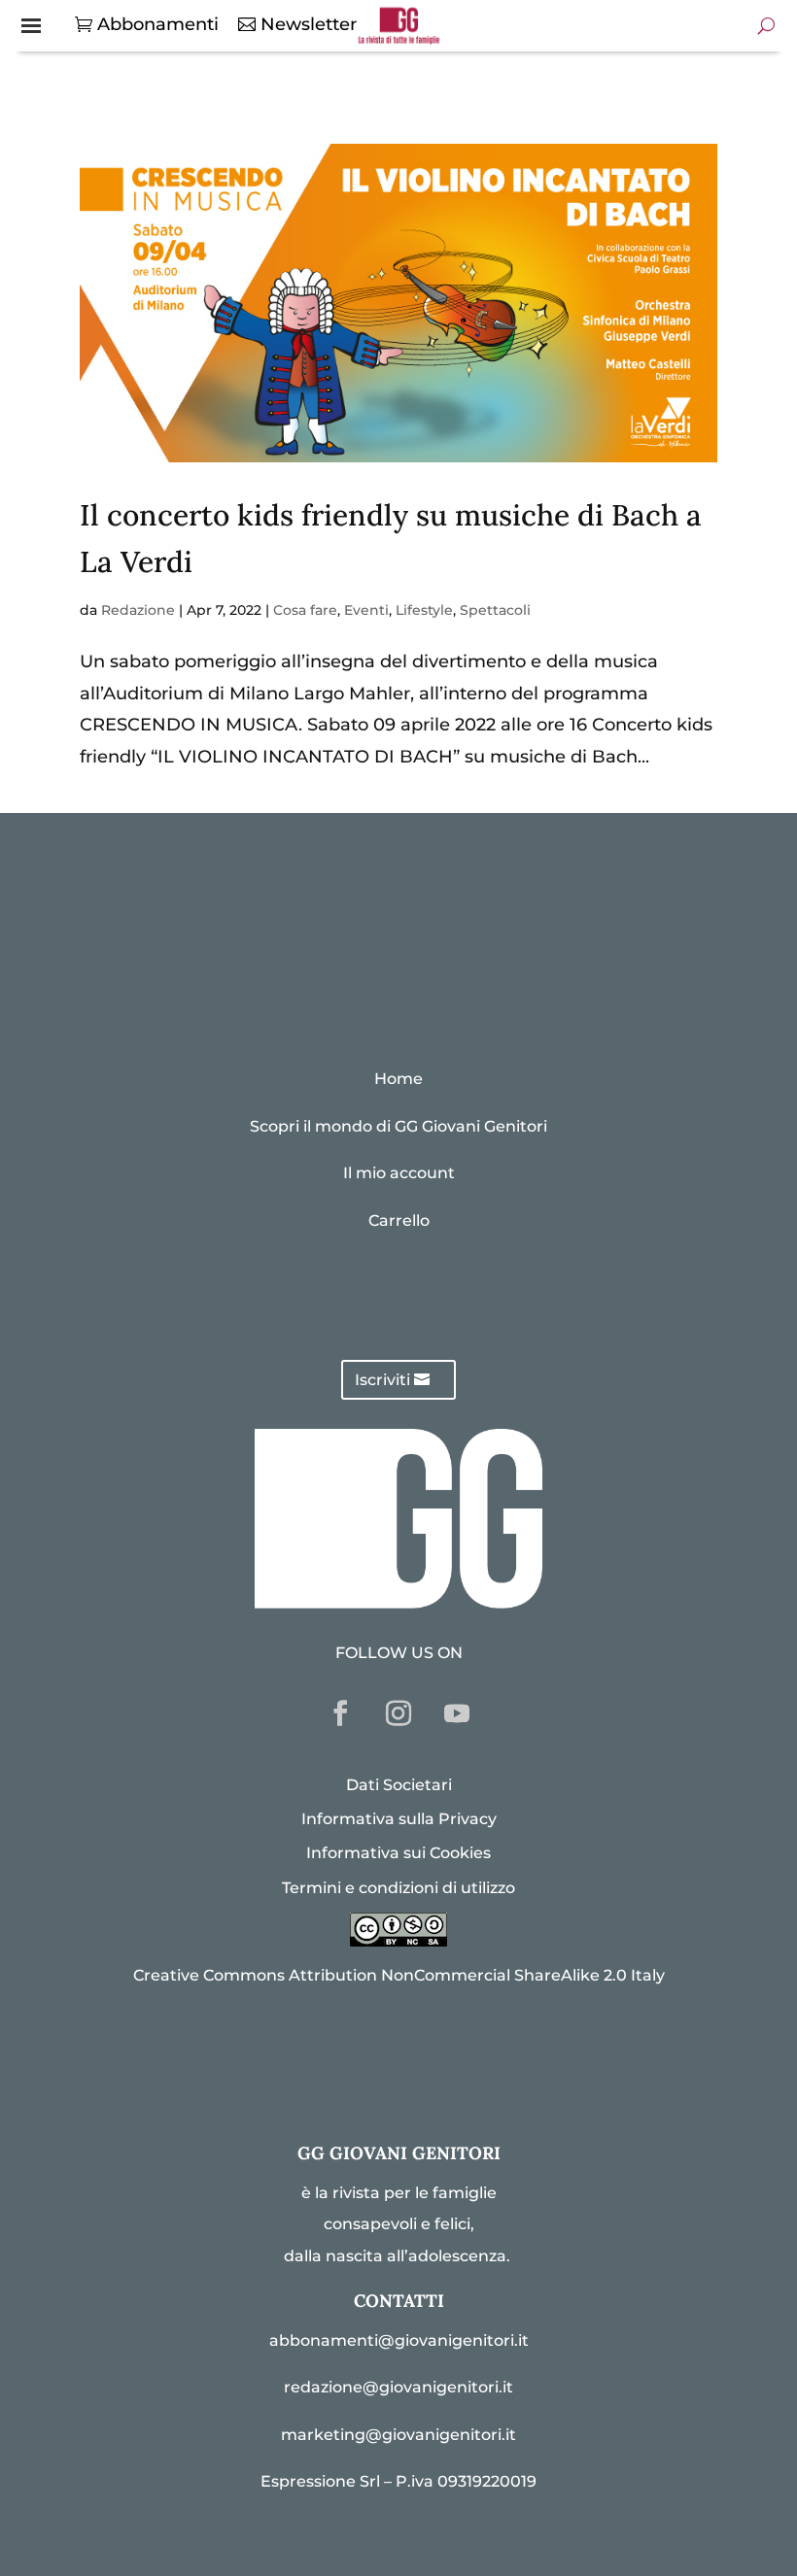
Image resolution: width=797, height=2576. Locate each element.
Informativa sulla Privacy (399, 1819)
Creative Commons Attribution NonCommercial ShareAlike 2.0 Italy (399, 1975)
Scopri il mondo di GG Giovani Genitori (398, 1126)
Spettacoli (495, 610)
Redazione (138, 610)
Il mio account (399, 1173)
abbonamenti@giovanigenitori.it (399, 2340)
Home (398, 1079)
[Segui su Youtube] (457, 1713)
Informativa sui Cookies (398, 1853)
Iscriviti (382, 1380)
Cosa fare (305, 610)
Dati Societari (399, 1785)
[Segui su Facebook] (340, 1713)
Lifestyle (424, 610)
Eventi (366, 610)
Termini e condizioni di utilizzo (398, 1888)
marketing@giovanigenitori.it (398, 2435)
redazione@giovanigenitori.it (398, 2387)
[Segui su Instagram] (398, 1713)
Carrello (399, 1220)
